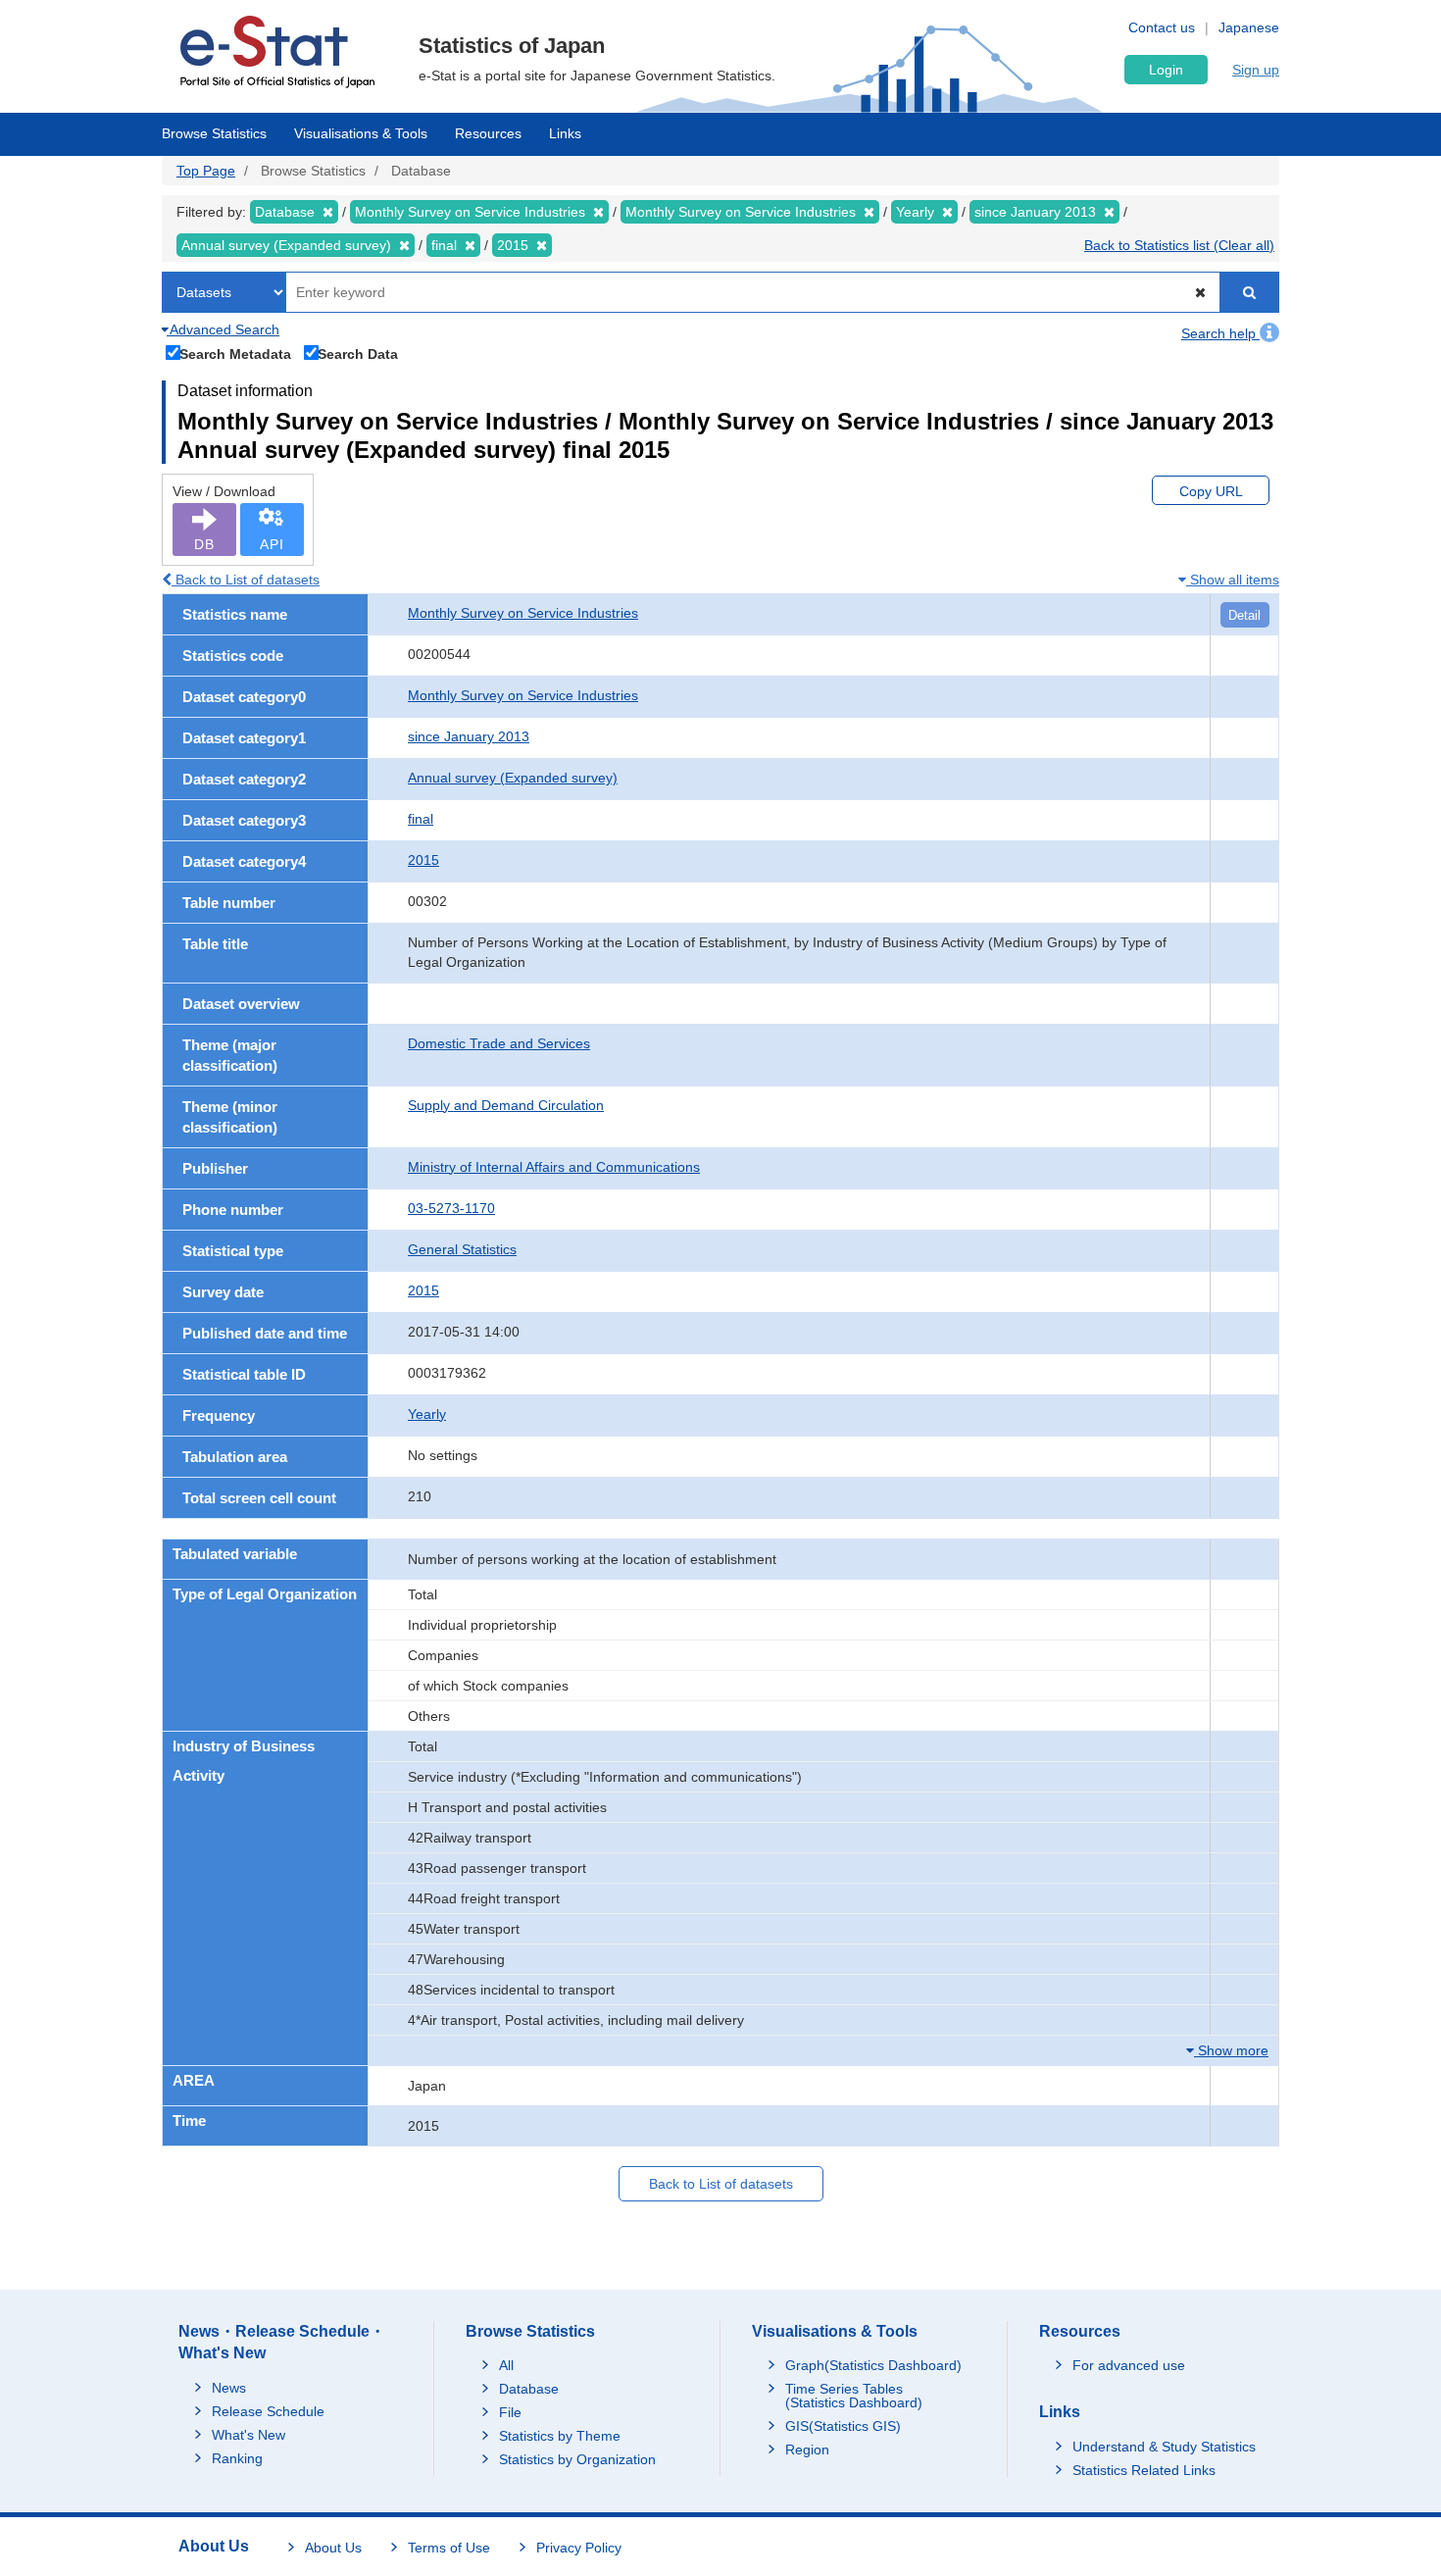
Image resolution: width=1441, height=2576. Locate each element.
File (510, 2412)
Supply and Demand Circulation (506, 1105)
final (421, 819)
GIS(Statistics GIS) (843, 2426)
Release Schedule (268, 2411)
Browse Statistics (214, 133)
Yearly (427, 1414)
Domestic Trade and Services (499, 1043)
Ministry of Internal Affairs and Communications (554, 1167)
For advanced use (1129, 2365)
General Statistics (462, 1249)
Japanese (1249, 27)
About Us (333, 2548)
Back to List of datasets (246, 580)
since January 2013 (469, 736)
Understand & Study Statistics (1164, 2447)
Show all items (1233, 580)
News (229, 2388)
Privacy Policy (579, 2548)
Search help (1220, 333)
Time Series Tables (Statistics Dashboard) (854, 2396)
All (506, 2365)
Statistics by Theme (560, 2436)
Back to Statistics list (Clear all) (1179, 245)
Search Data (358, 354)
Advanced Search (223, 329)
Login (1166, 70)
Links (565, 133)
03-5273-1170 (451, 1208)
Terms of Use (449, 2548)
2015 (423, 860)
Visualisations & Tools (361, 133)
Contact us (1162, 27)
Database (529, 2389)
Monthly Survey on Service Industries (523, 613)
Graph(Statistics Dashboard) (873, 2365)
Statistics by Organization (577, 2459)
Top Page (206, 171)
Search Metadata (235, 354)
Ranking (237, 2458)
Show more (1231, 2050)
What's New (248, 2435)
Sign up (1256, 70)
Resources (488, 133)
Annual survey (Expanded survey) (513, 778)
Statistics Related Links (1144, 2470)
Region (807, 2450)
